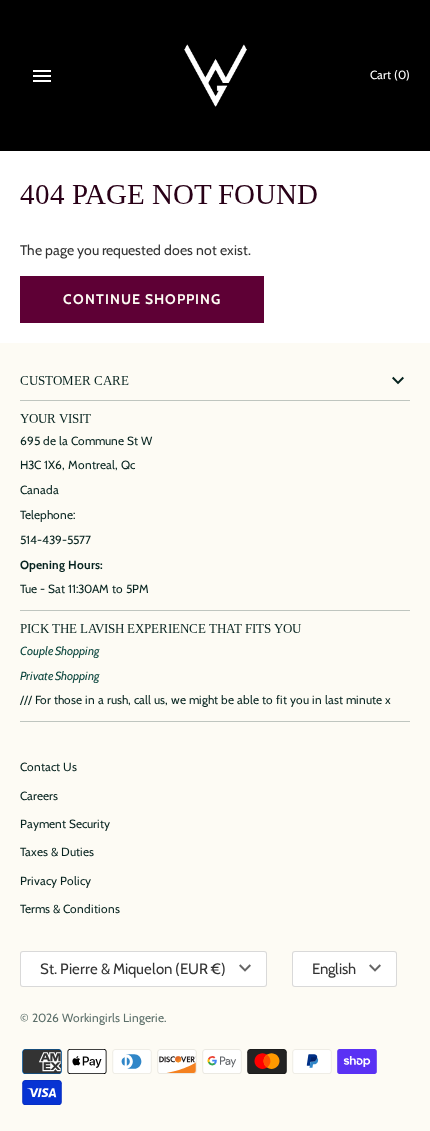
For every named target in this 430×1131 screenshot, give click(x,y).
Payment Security (65, 824)
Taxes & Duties (57, 852)
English (334, 969)
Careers (39, 796)
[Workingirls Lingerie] (215, 75)
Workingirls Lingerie (113, 1018)
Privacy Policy (55, 881)
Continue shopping (142, 299)
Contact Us (48, 767)
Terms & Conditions (70, 909)
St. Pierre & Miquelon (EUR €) (133, 969)
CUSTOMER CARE (74, 381)
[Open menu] (42, 76)
